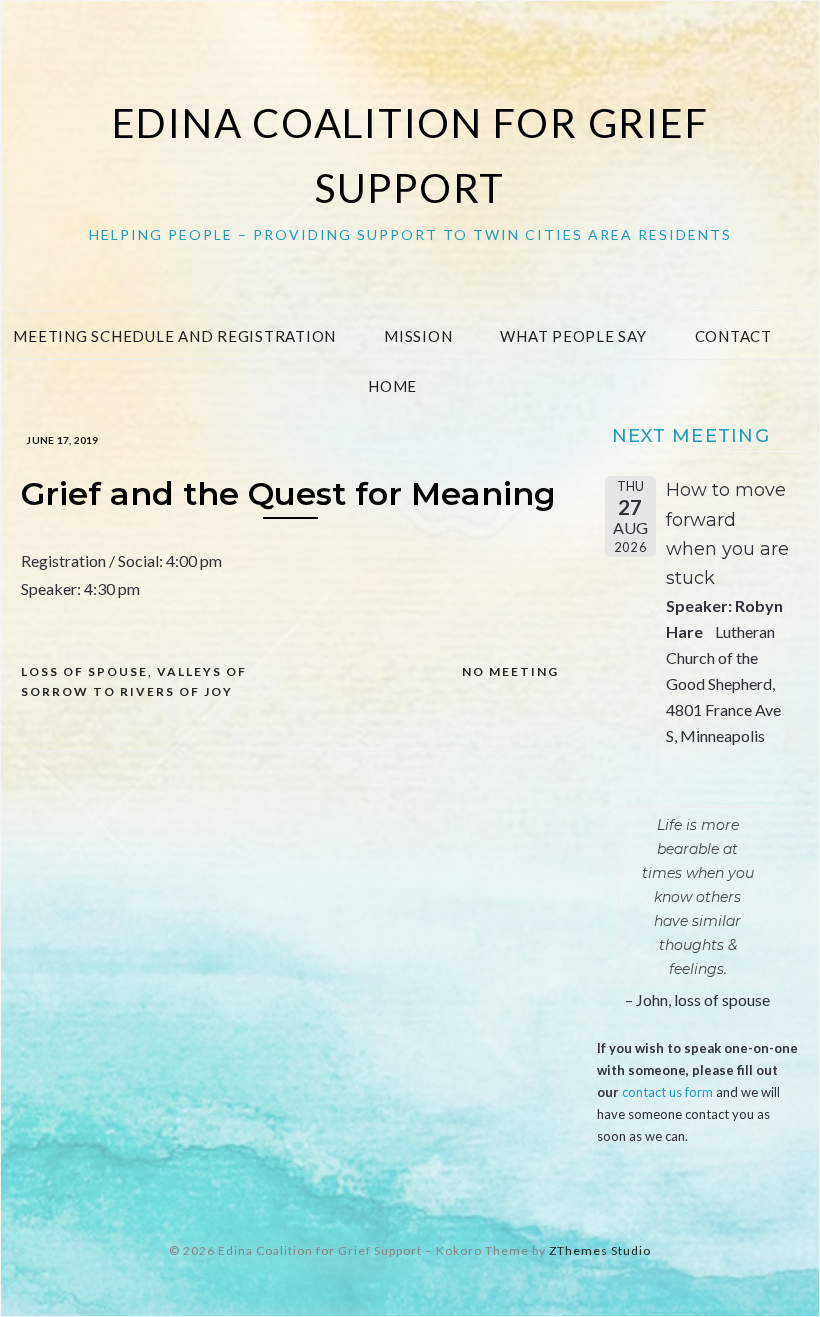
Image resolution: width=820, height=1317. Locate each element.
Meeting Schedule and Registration (174, 336)
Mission (418, 336)
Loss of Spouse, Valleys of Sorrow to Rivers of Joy (134, 681)
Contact (733, 336)
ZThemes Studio (600, 1250)
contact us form (667, 1092)
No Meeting (510, 671)
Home (392, 386)
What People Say (573, 336)
